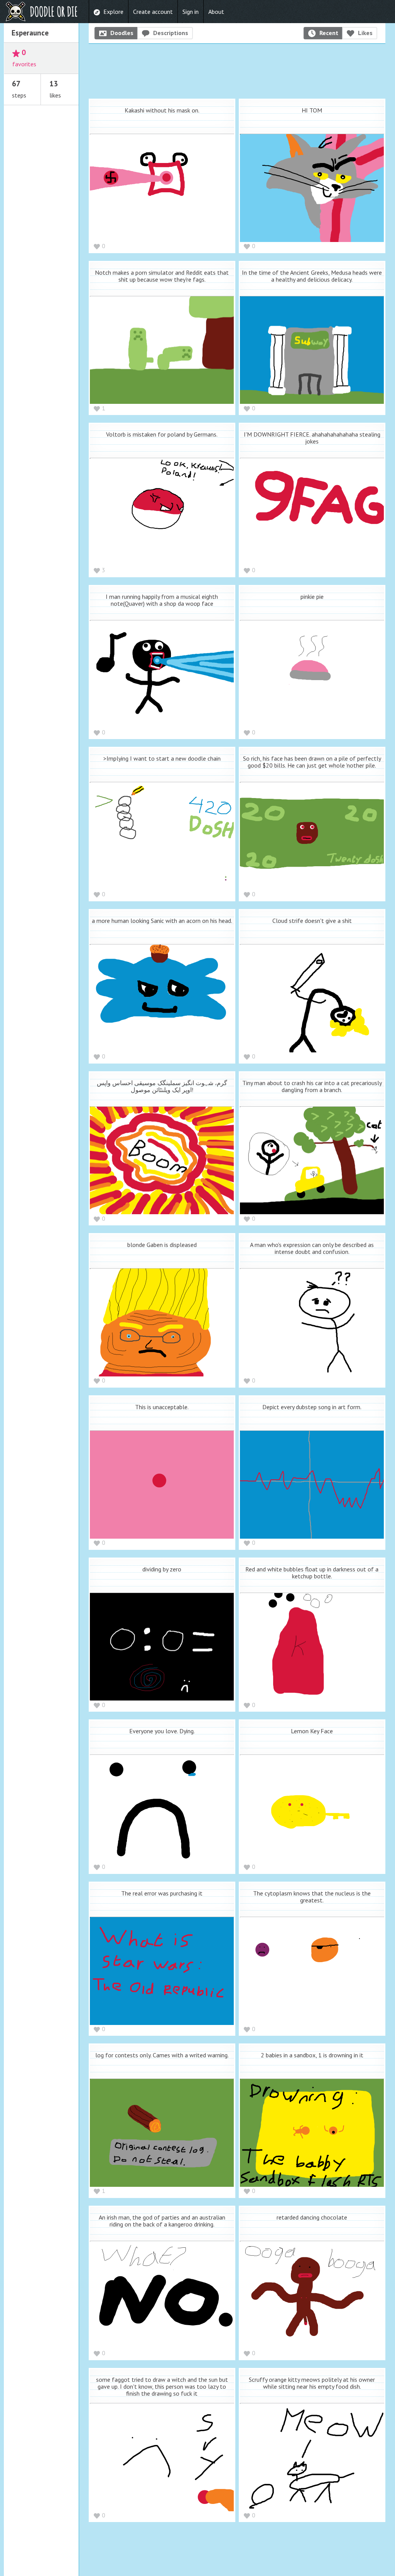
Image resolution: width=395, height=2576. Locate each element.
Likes (365, 33)
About (216, 12)
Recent (329, 33)
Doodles (122, 33)
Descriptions (171, 33)
